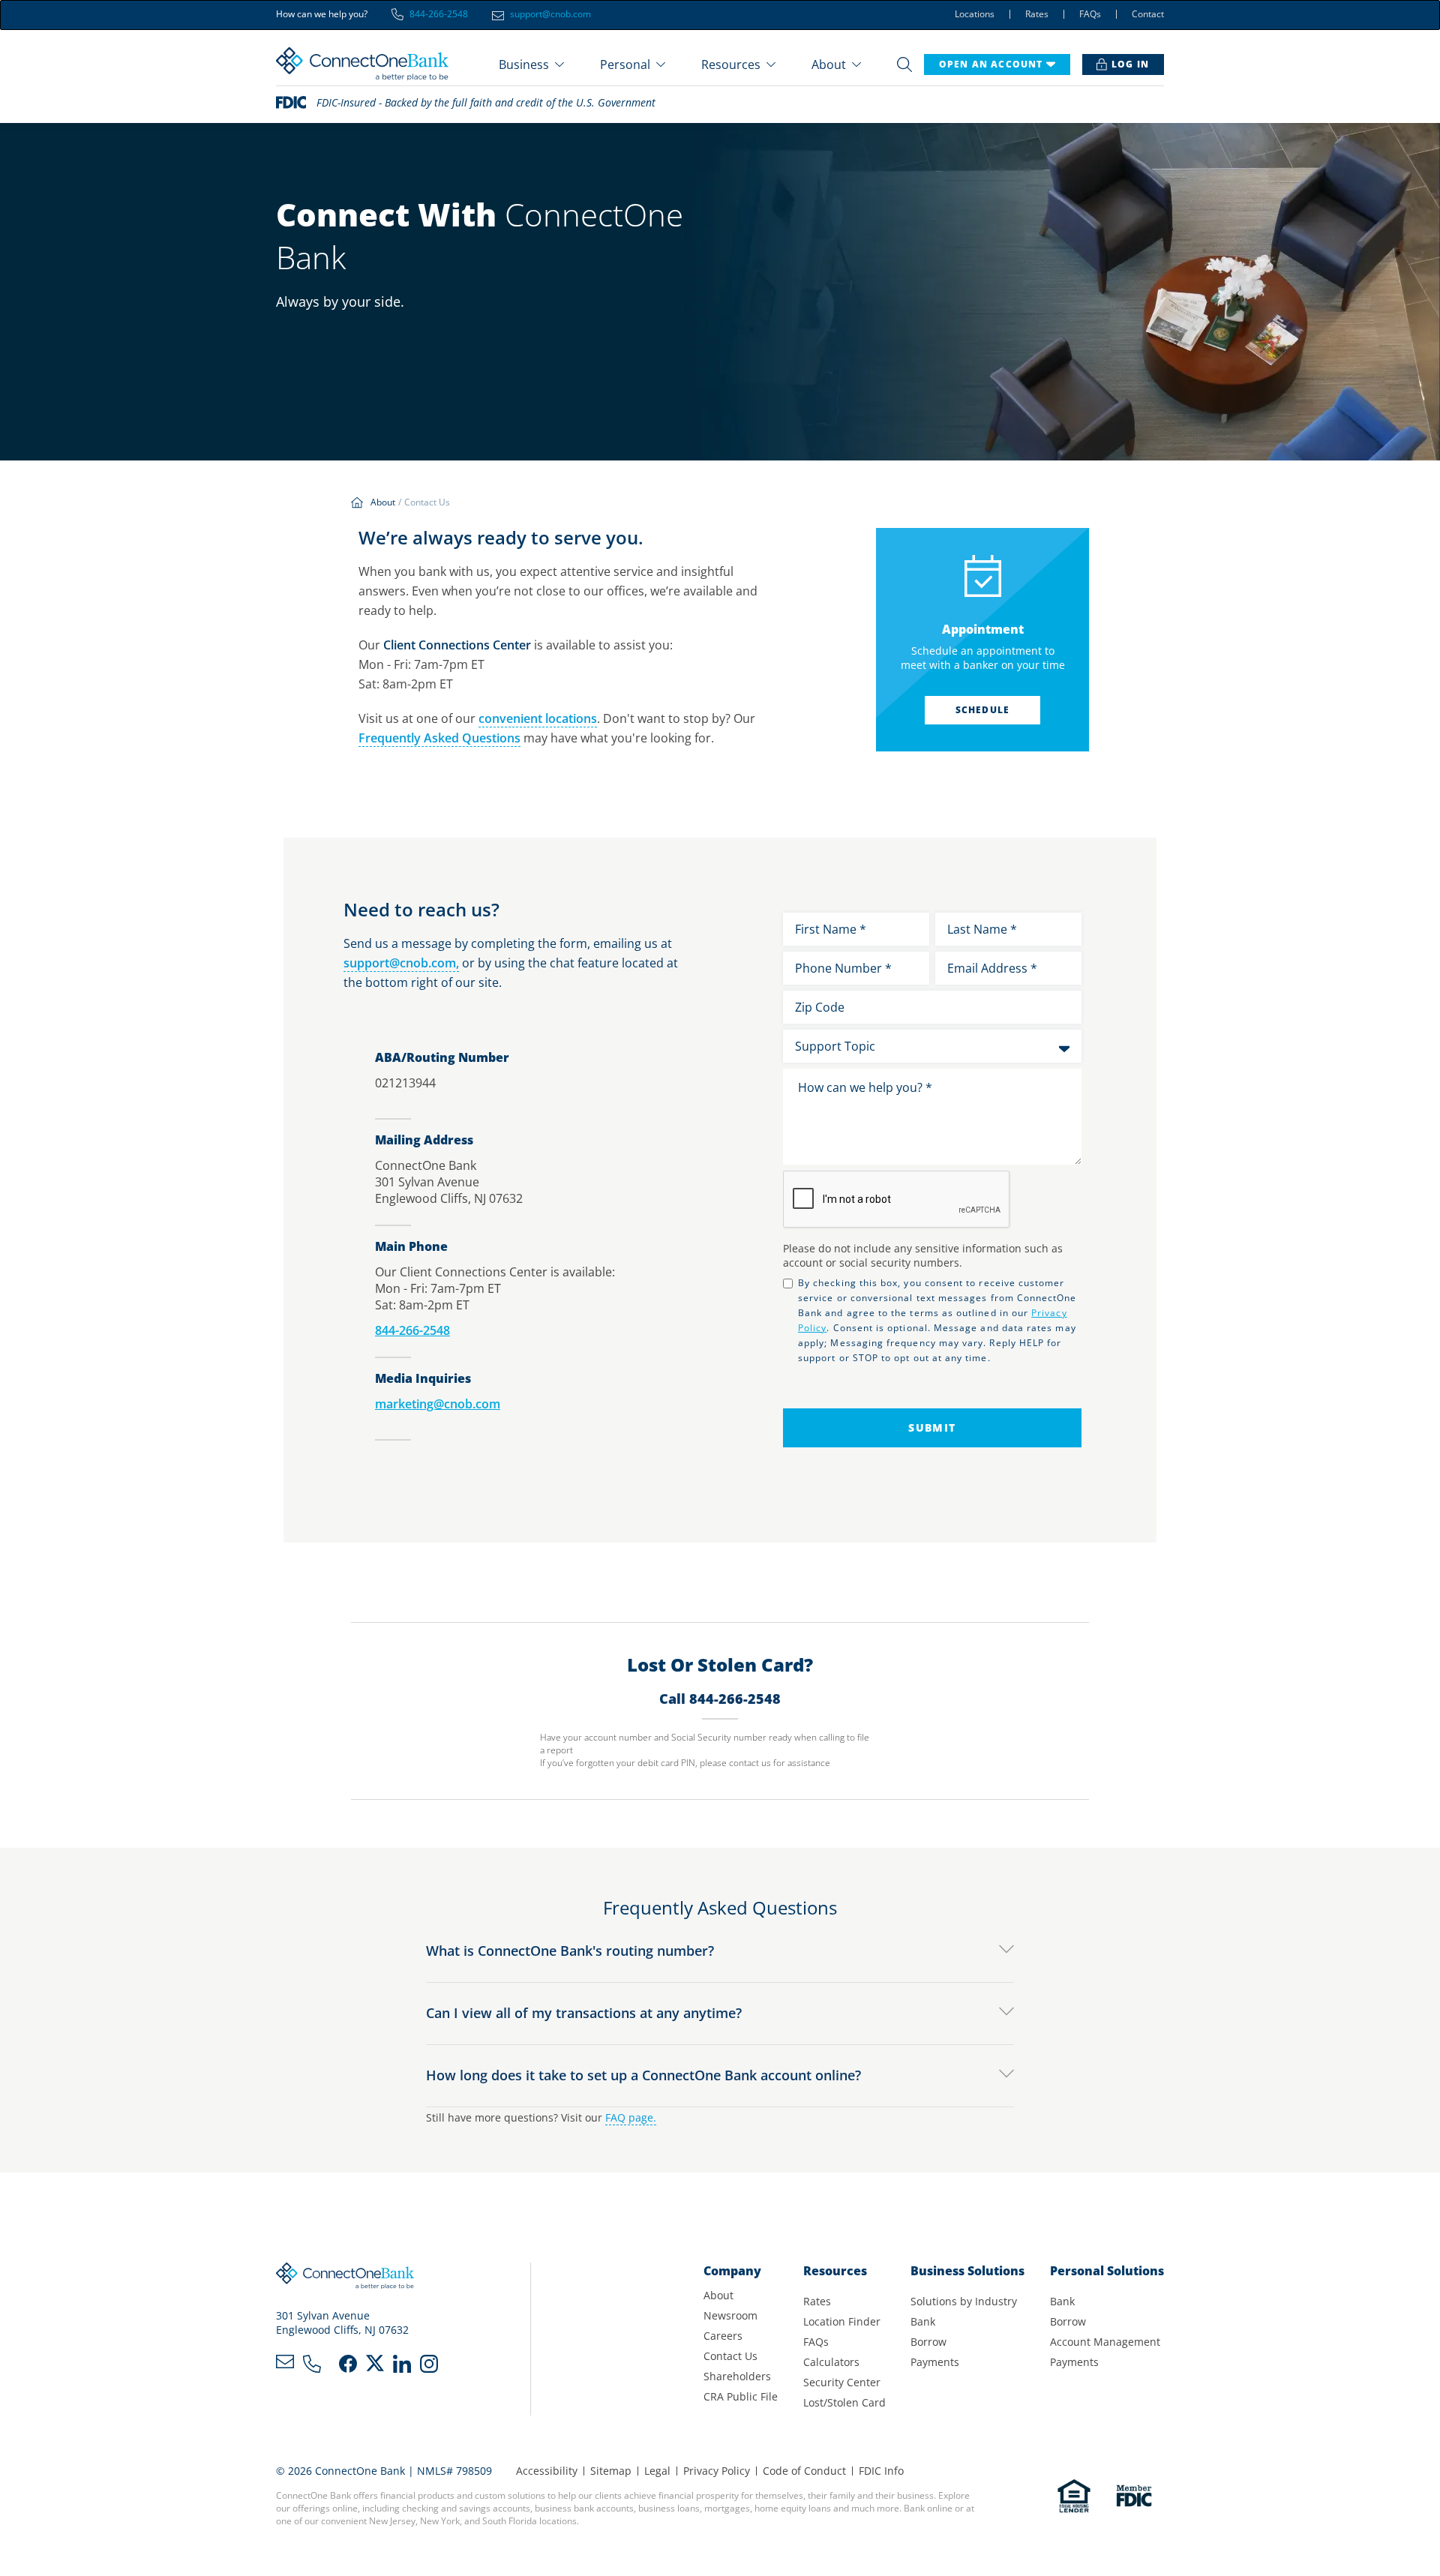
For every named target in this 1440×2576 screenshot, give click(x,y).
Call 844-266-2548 (720, 1699)
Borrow (928, 2342)
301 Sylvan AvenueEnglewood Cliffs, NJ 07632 (342, 2323)
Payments (935, 2362)
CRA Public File (741, 2396)
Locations (975, 14)
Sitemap (611, 2471)
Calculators (831, 2362)
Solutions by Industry (964, 2301)
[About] (386, 503)
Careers (723, 2336)
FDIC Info (881, 2471)
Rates (1037, 14)
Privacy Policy (717, 2471)
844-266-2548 (412, 1330)
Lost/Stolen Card (844, 2402)
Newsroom (730, 2315)
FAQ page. (631, 2117)
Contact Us (730, 2356)
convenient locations (538, 718)
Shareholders (737, 2376)
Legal (657, 2471)
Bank (923, 2321)
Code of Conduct (804, 2471)
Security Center (842, 2382)
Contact (1148, 14)
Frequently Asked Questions (439, 738)
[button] (531, 64)
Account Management (1105, 2342)
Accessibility (547, 2471)
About (718, 2295)
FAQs (1090, 14)
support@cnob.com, (401, 963)
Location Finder (842, 2321)
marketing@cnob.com (438, 1404)
